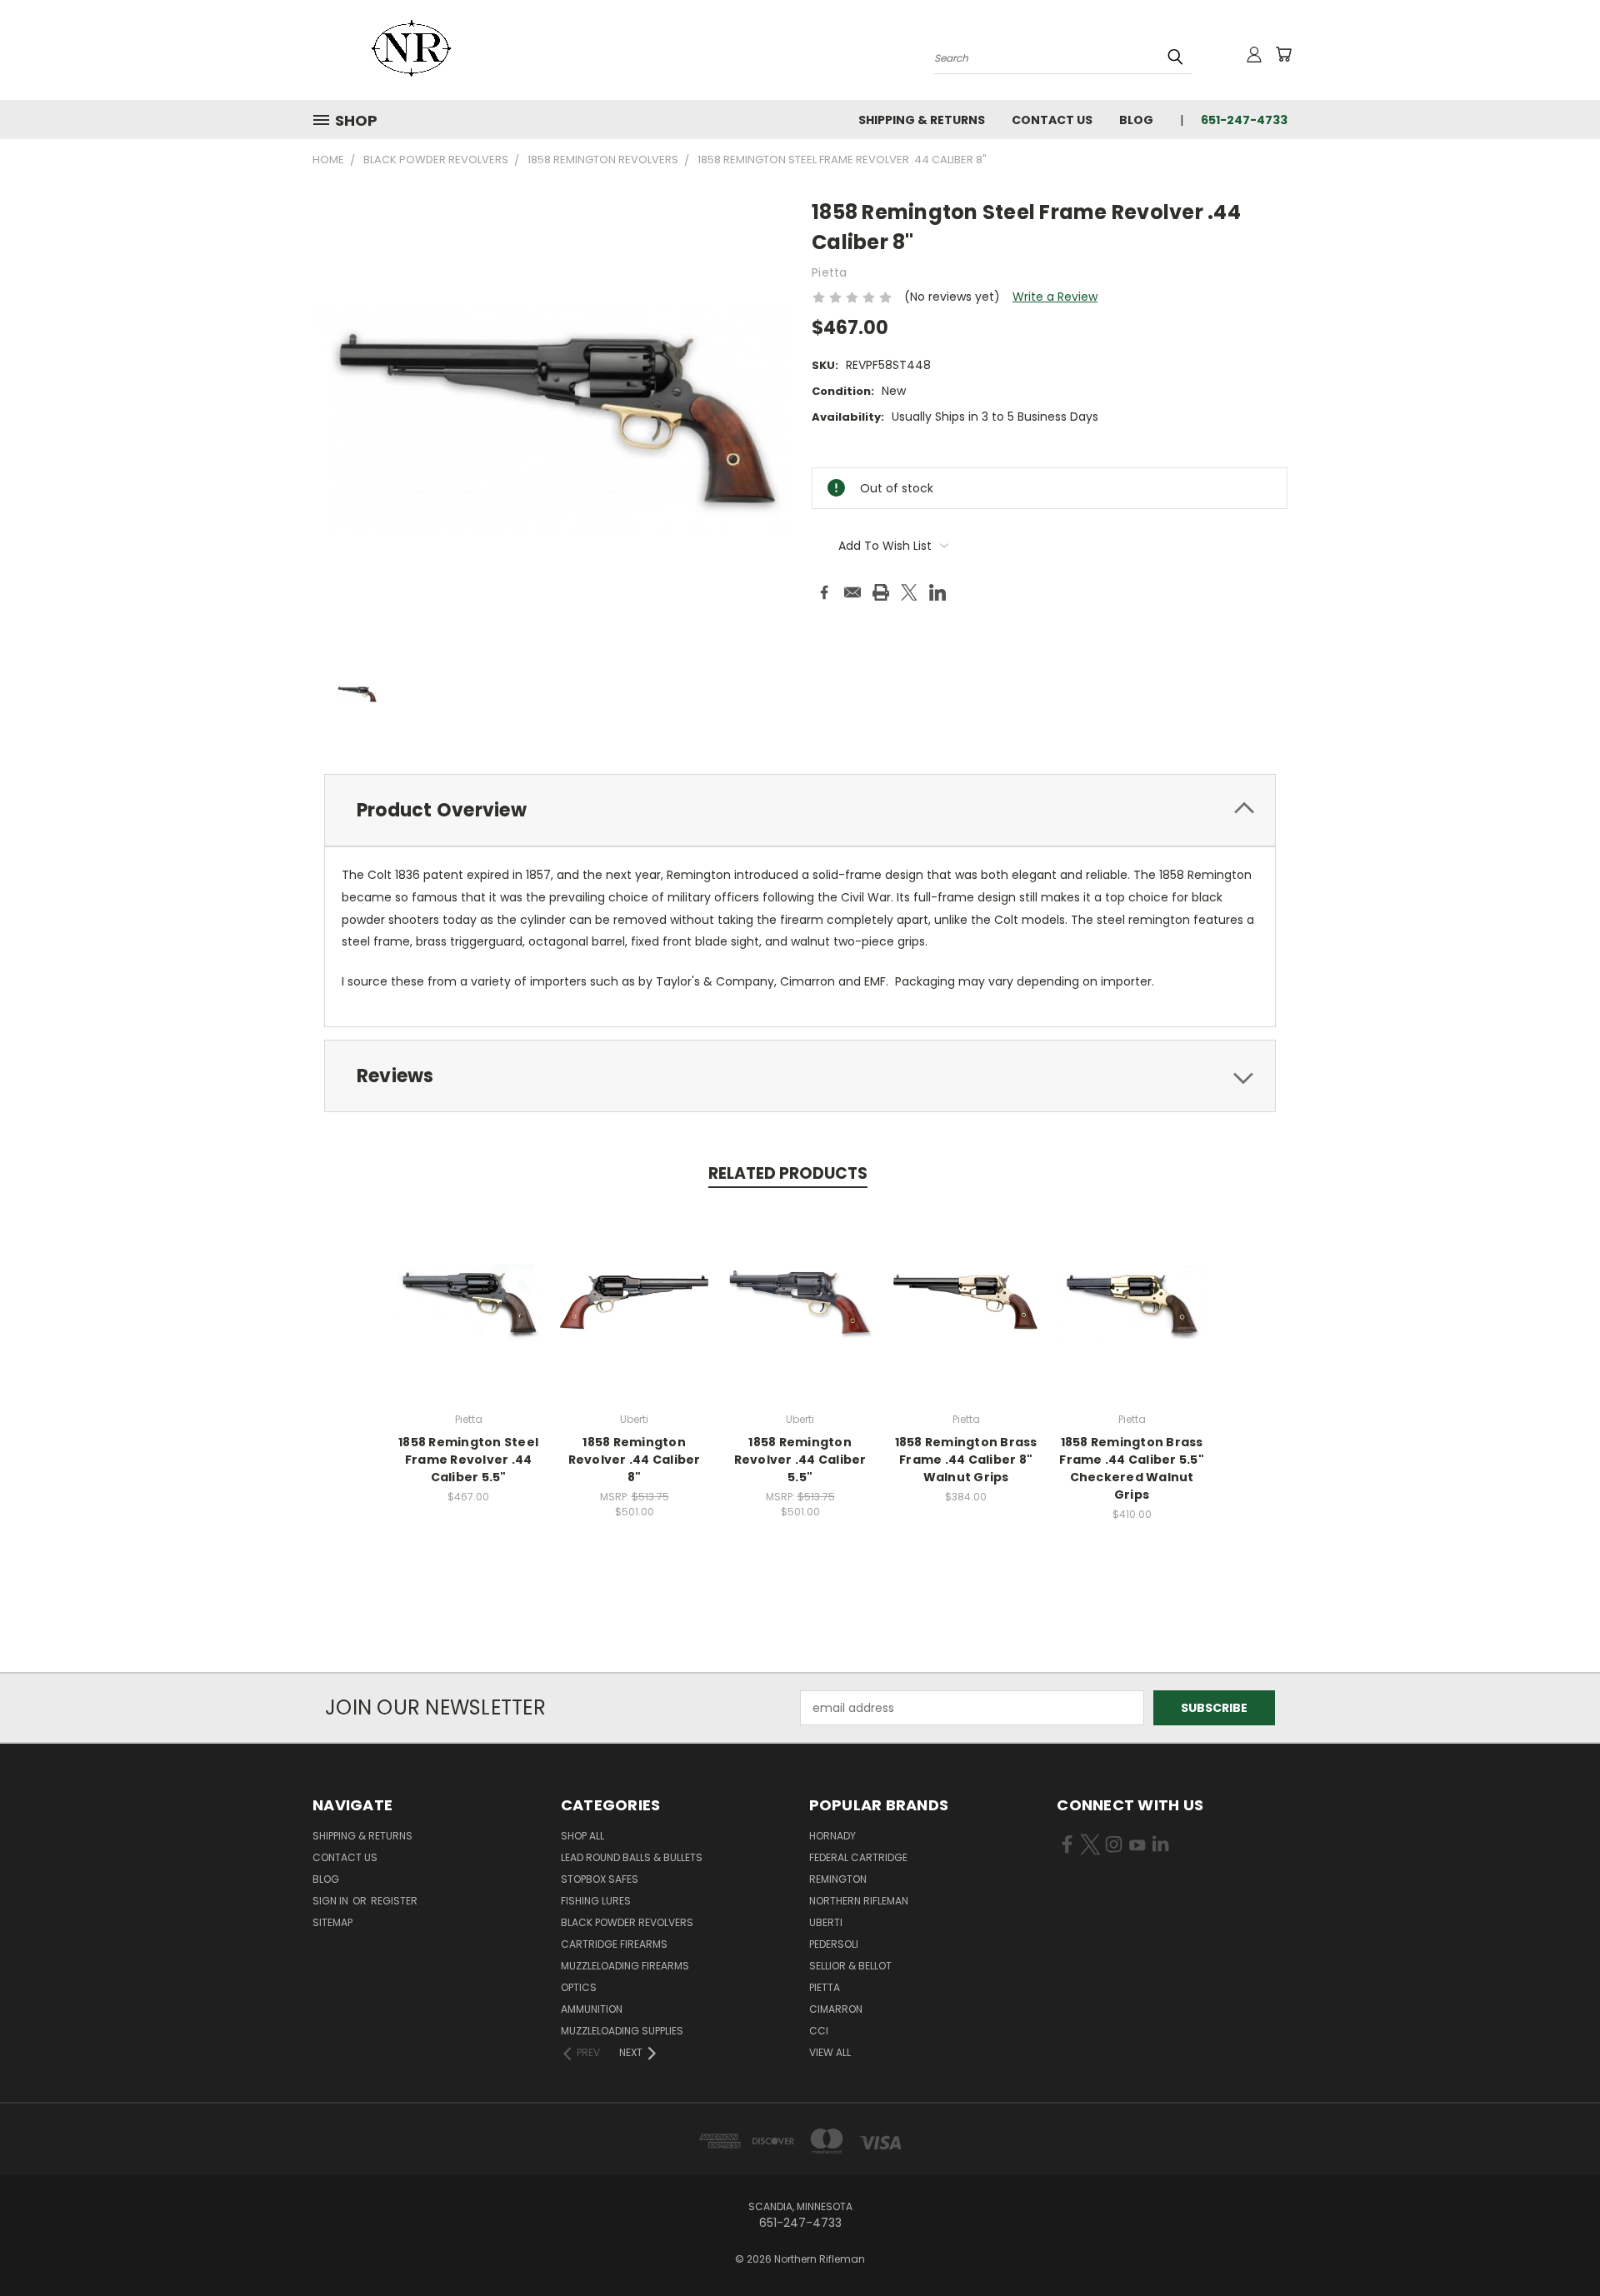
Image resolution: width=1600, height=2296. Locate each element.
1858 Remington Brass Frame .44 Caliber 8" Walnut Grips (966, 1460)
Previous (1556, 2244)
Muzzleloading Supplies (622, 2031)
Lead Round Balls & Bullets (632, 1857)
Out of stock (468, 1315)
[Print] (881, 592)
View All (830, 2052)
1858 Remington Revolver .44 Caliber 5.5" (800, 1460)
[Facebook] (824, 592)
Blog (1136, 120)
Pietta (825, 1987)
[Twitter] (909, 592)
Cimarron (836, 2009)
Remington (838, 1879)
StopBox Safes (600, 1879)
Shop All (582, 1836)
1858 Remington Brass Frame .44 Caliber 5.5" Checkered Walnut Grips (1132, 1468)
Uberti (826, 1922)
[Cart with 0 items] (1283, 54)
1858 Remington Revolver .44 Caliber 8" (635, 1460)
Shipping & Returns (922, 120)
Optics (579, 1987)
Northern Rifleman (859, 1901)
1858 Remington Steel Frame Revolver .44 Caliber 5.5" (468, 1460)
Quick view (468, 1284)
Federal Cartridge (858, 1857)
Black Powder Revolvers (627, 1922)
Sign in (332, 1901)
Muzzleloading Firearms (625, 1966)
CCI (819, 2031)
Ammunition (592, 2009)
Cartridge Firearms (614, 1944)
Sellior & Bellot (850, 1966)
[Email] (852, 592)
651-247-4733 (1244, 120)
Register (394, 1901)
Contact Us (1052, 120)
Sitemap (332, 1922)
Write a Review (1055, 297)
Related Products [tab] (788, 1173)
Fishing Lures (596, 1901)
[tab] (800, 810)
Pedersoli (834, 1944)
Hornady (832, 1836)
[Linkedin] (937, 592)
